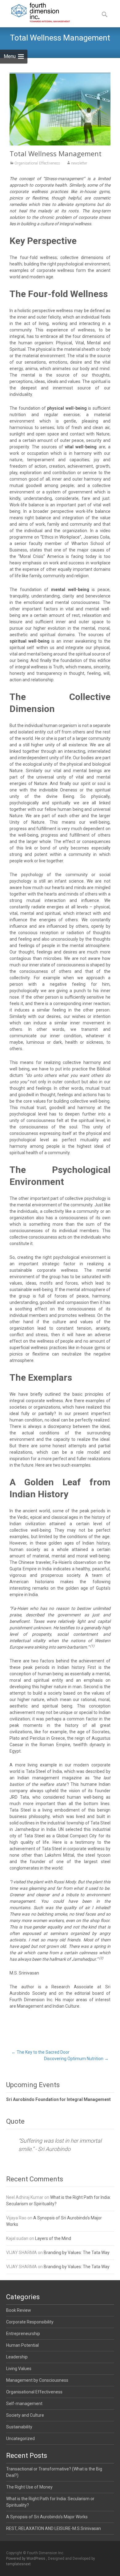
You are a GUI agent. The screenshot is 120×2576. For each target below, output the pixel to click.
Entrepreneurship (23, 2334)
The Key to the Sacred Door (40, 2052)
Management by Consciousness (37, 2380)
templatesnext (18, 2564)
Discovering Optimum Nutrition (76, 2059)
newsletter (79, 163)
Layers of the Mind (53, 2238)
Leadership (17, 2357)
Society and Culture (25, 2415)
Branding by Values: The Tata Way (77, 2253)
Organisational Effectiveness (37, 163)
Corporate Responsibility (30, 2322)
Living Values (19, 2369)
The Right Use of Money (29, 2487)
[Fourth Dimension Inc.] (36, 12)
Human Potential (22, 2345)
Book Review (19, 2310)
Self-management (24, 2404)
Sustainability (19, 2427)
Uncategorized (20, 2439)
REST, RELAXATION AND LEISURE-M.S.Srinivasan (54, 2528)
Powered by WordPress (26, 2559)
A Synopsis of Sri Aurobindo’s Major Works (47, 2517)
